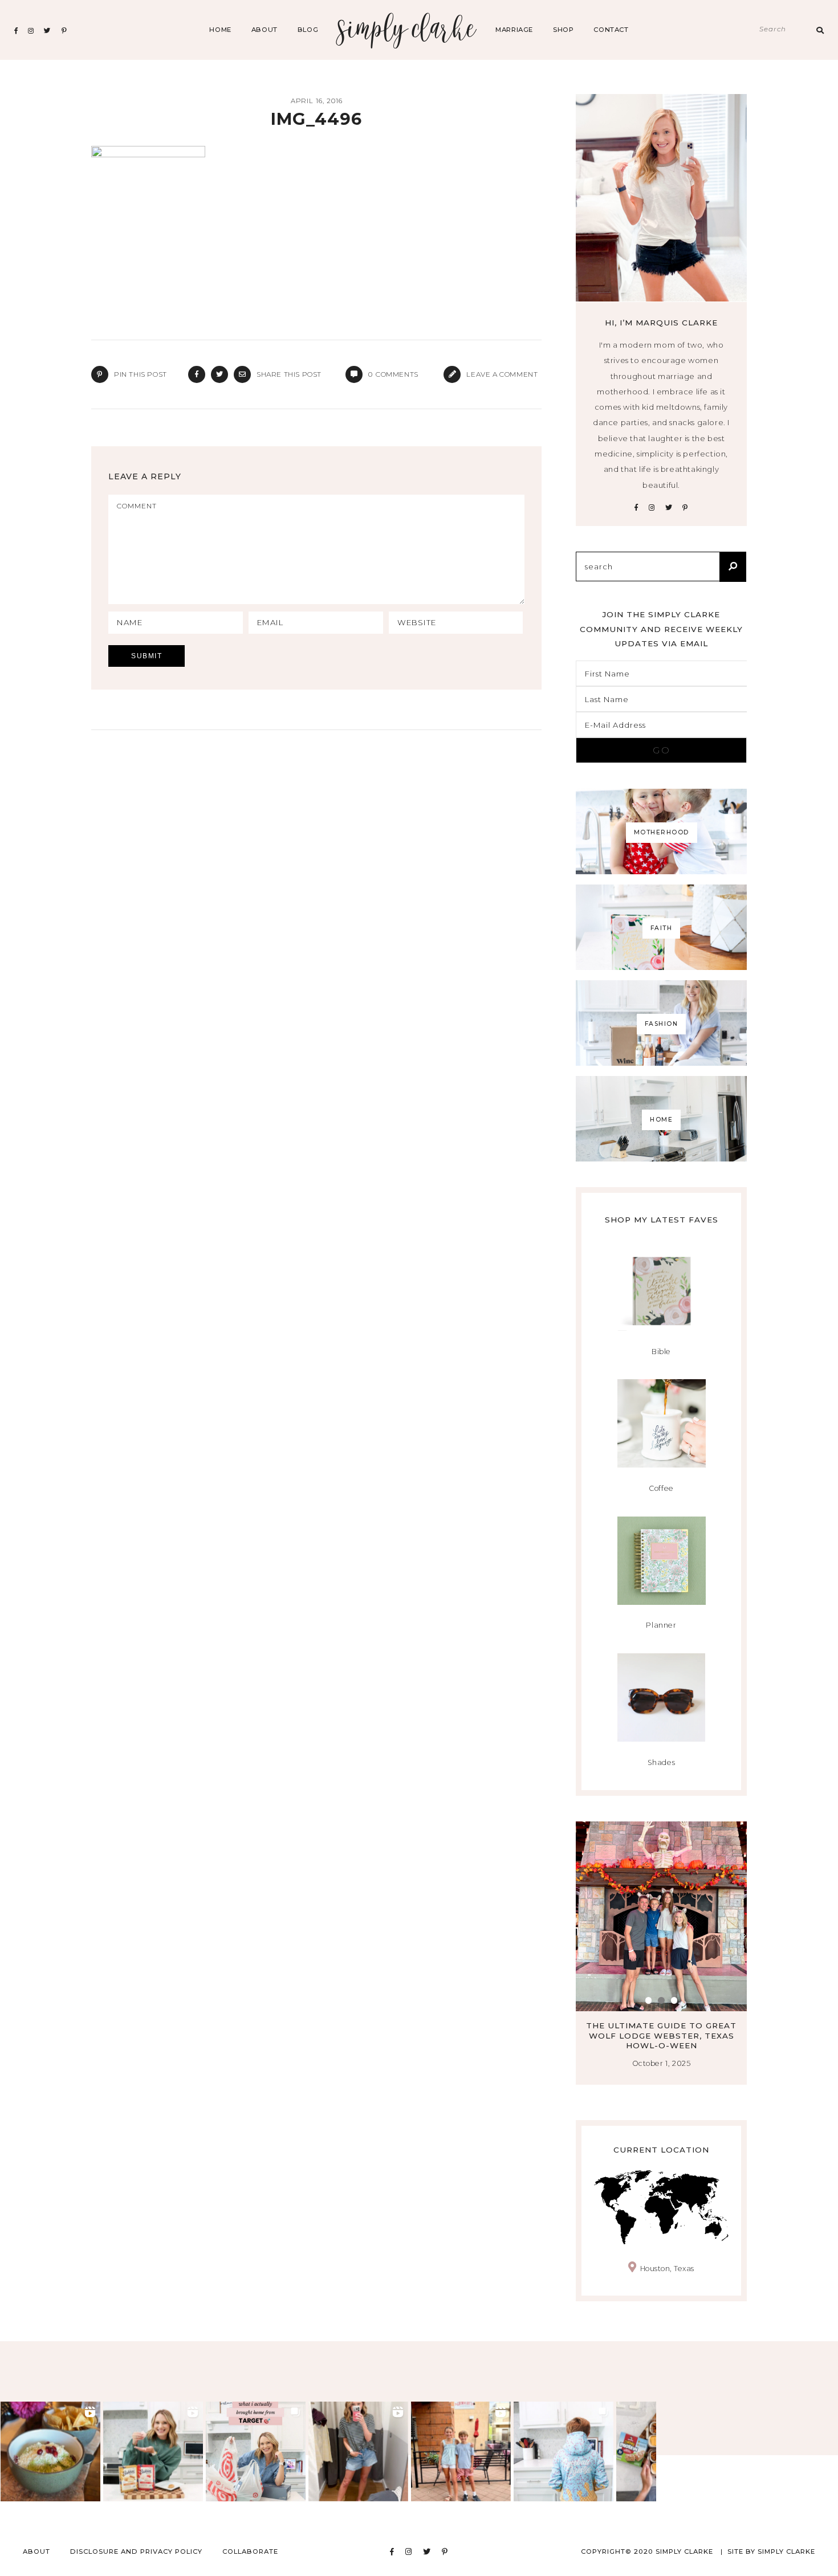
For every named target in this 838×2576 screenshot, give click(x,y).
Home (220, 30)
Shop (563, 30)
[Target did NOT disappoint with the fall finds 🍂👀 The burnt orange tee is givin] (256, 2451)
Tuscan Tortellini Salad (662, 2025)
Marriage (514, 30)
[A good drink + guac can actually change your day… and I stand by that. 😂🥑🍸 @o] (50, 2451)
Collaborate (250, 2551)
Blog (308, 30)
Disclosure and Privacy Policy (136, 2551)
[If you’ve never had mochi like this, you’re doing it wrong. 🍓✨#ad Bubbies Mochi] (153, 2451)
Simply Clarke (407, 30)
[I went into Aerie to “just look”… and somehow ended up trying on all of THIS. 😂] (358, 2451)
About (265, 30)
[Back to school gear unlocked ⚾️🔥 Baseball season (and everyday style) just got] (564, 2451)
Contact (611, 30)
